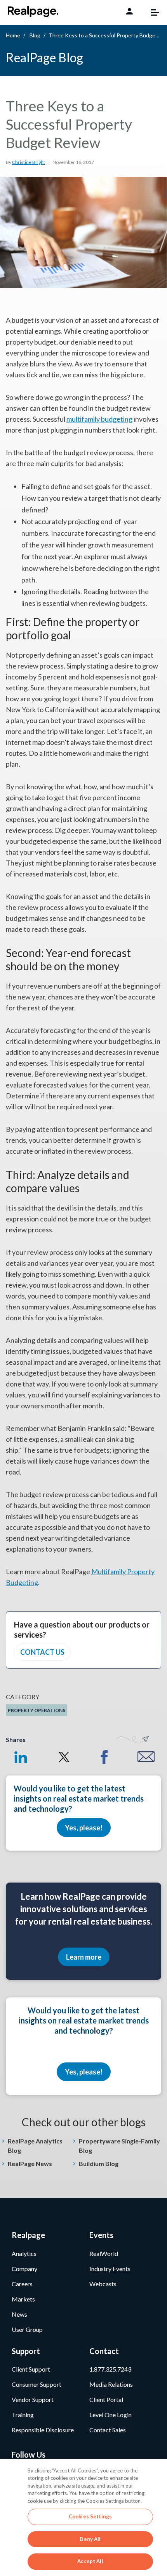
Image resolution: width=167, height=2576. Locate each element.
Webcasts (103, 2284)
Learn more (84, 1957)
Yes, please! (84, 1828)
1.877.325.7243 (110, 2369)
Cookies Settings (90, 2516)
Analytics (24, 2253)
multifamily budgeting (99, 419)
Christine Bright (29, 162)
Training (23, 2415)
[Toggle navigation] (151, 12)
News (19, 2314)
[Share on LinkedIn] (21, 1757)
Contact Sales (108, 2430)
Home (13, 35)
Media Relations (111, 2384)
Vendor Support (33, 2399)
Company (24, 2269)
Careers (22, 2284)
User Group (27, 2329)
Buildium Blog (99, 2163)
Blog (35, 35)
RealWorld (104, 2253)
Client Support (31, 2369)
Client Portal (106, 2399)
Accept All (90, 2561)
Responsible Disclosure (43, 2430)
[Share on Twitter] (63, 1757)
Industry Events (110, 2269)
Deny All (90, 2539)
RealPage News (30, 2163)
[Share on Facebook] (104, 1757)
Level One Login (110, 2415)
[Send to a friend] (146, 1757)
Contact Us (42, 1652)
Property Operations (37, 1710)
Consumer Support (37, 2384)
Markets (23, 2299)
